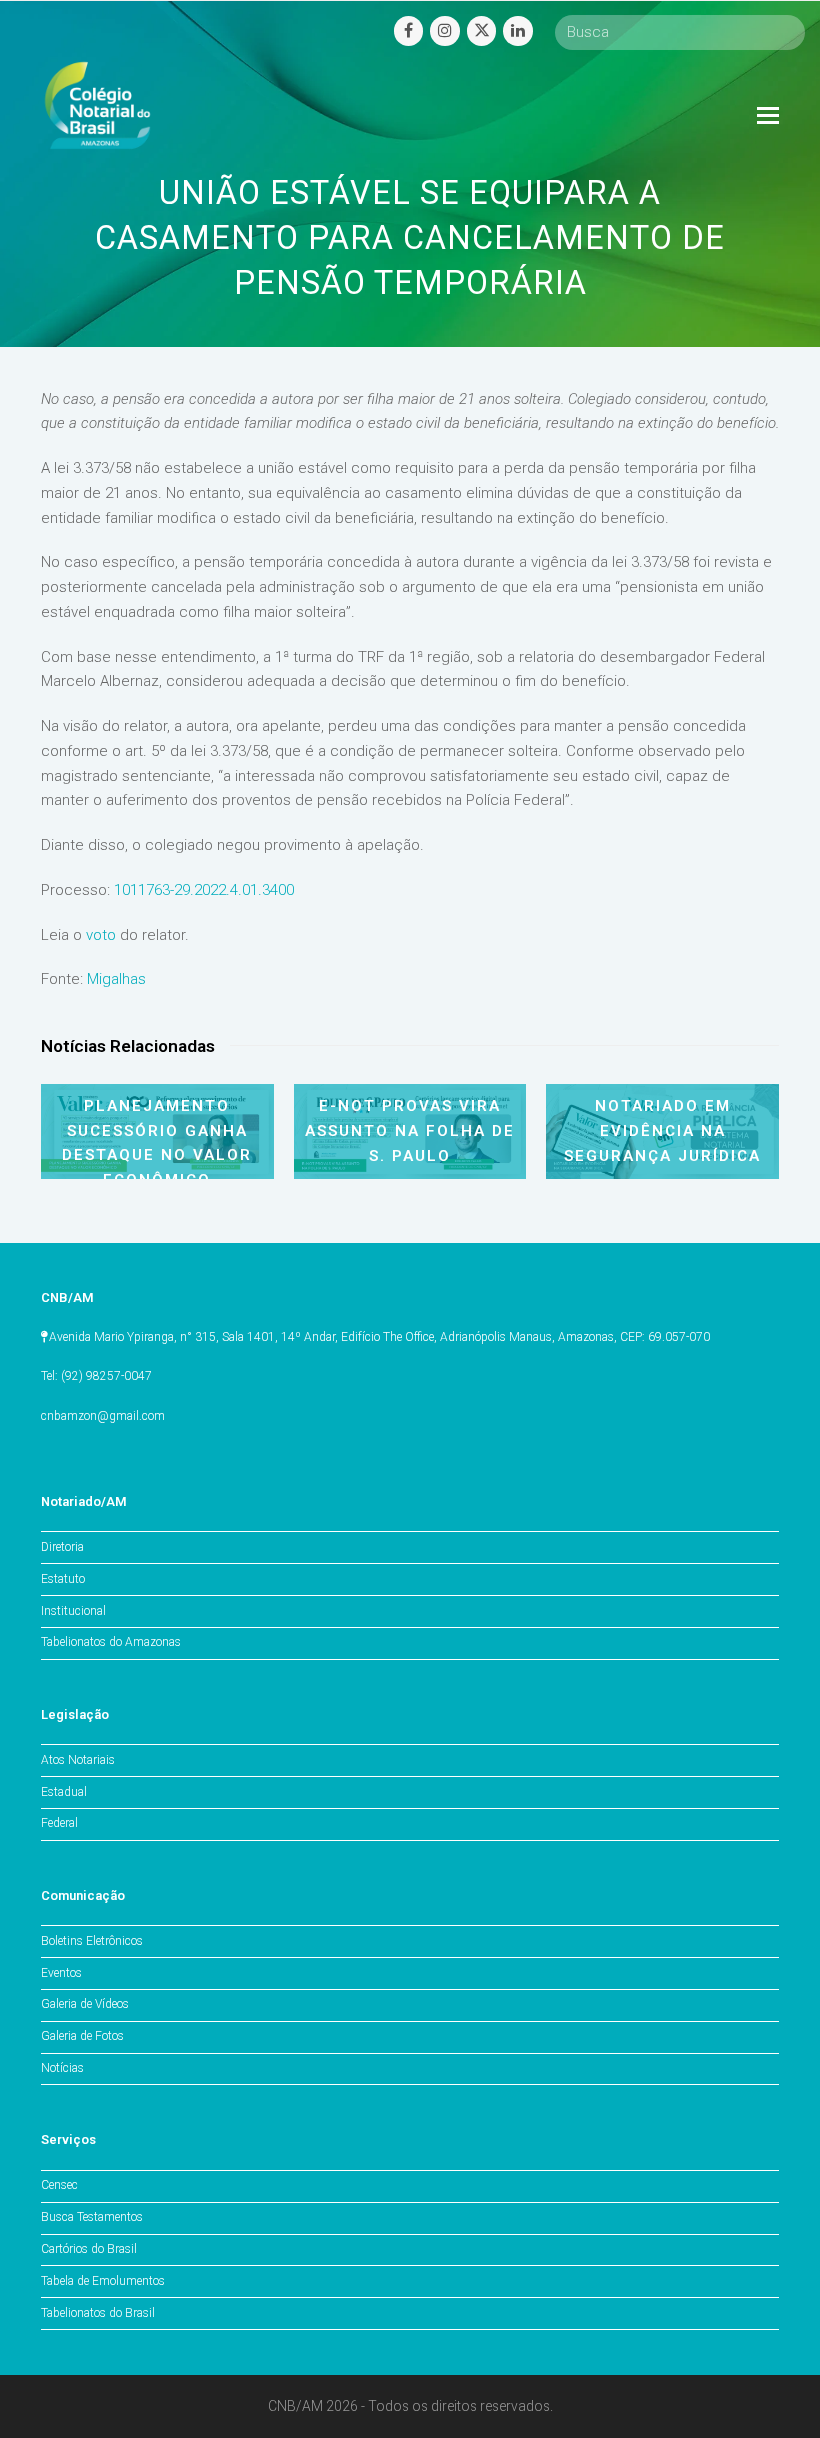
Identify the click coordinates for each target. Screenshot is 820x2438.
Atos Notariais (78, 1760)
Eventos (61, 1973)
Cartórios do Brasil (89, 2249)
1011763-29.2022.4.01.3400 (204, 890)
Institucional (73, 1611)
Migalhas (116, 979)
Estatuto (63, 1579)
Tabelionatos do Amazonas (111, 1642)
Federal (59, 1823)
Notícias (62, 2068)
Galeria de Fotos (82, 2036)
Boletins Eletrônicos (92, 1941)
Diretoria (62, 1547)
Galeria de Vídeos (85, 2004)
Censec (59, 2185)
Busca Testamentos (92, 2217)
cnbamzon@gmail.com (103, 1416)
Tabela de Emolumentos (103, 2281)
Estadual (64, 1792)
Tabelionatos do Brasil (98, 2313)
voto (101, 935)
